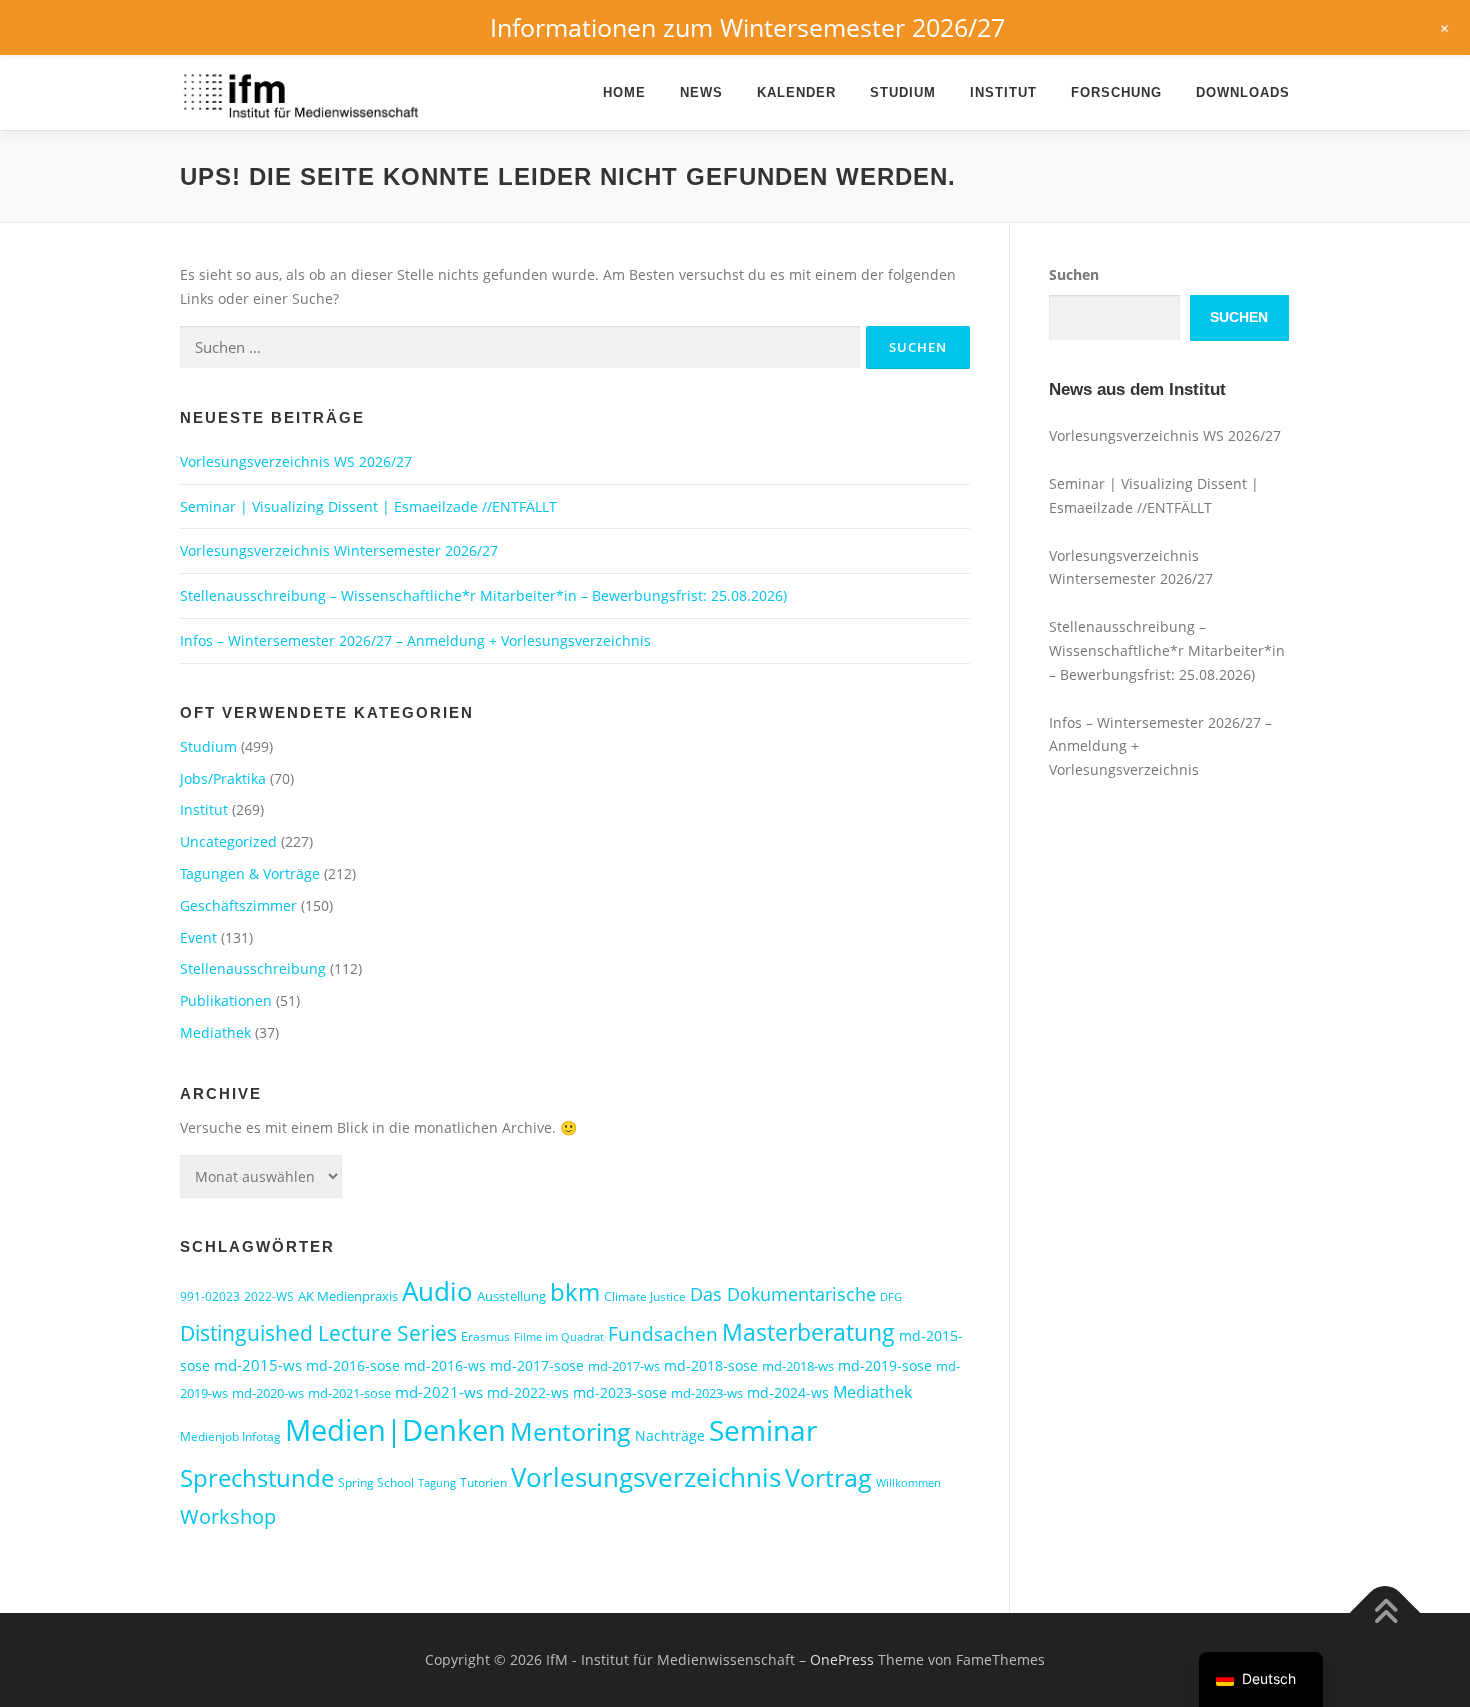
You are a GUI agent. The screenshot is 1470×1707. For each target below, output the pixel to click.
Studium (903, 92)
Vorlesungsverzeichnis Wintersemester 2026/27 (339, 550)
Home (624, 92)
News (701, 92)
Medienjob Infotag (230, 1436)
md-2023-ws (707, 1393)
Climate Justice (645, 1296)
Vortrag (828, 1477)
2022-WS (269, 1296)
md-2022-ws (528, 1392)
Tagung (437, 1483)
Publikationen (226, 1000)
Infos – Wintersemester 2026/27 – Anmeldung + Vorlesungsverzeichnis (415, 640)
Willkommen (908, 1483)
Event (198, 937)
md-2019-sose (885, 1365)
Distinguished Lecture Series (318, 1332)
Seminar (763, 1430)
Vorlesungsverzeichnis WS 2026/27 (296, 461)
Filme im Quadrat (559, 1337)
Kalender (796, 92)
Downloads (1243, 92)
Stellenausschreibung (253, 968)
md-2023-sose (620, 1392)
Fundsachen (663, 1333)
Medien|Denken (395, 1430)
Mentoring (570, 1431)
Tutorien (483, 1482)
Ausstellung (511, 1296)
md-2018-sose (711, 1365)
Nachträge (670, 1435)
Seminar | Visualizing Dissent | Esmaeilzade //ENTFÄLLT (368, 506)
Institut (1003, 92)
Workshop (228, 1516)
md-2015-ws (258, 1365)
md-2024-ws (788, 1392)
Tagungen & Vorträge (250, 873)
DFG (891, 1297)
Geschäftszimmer (238, 905)
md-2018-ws (798, 1366)
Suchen (1074, 274)
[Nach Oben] (1385, 1613)
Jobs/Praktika (223, 778)
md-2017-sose (537, 1365)
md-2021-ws (439, 1392)
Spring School (376, 1482)
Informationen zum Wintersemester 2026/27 (747, 27)
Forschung (1116, 92)
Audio (437, 1291)
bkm (575, 1291)
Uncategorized (228, 841)
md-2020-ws (268, 1393)
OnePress (842, 1659)
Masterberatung (808, 1332)
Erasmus (485, 1336)
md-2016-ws (445, 1365)
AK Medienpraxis (348, 1296)
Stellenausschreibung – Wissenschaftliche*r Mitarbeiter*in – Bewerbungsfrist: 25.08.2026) (483, 595)
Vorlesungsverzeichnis (646, 1477)
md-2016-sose (353, 1365)
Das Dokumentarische (783, 1294)
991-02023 (210, 1296)
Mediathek (215, 1032)
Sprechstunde (257, 1478)
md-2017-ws (624, 1366)
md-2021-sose (349, 1393)
